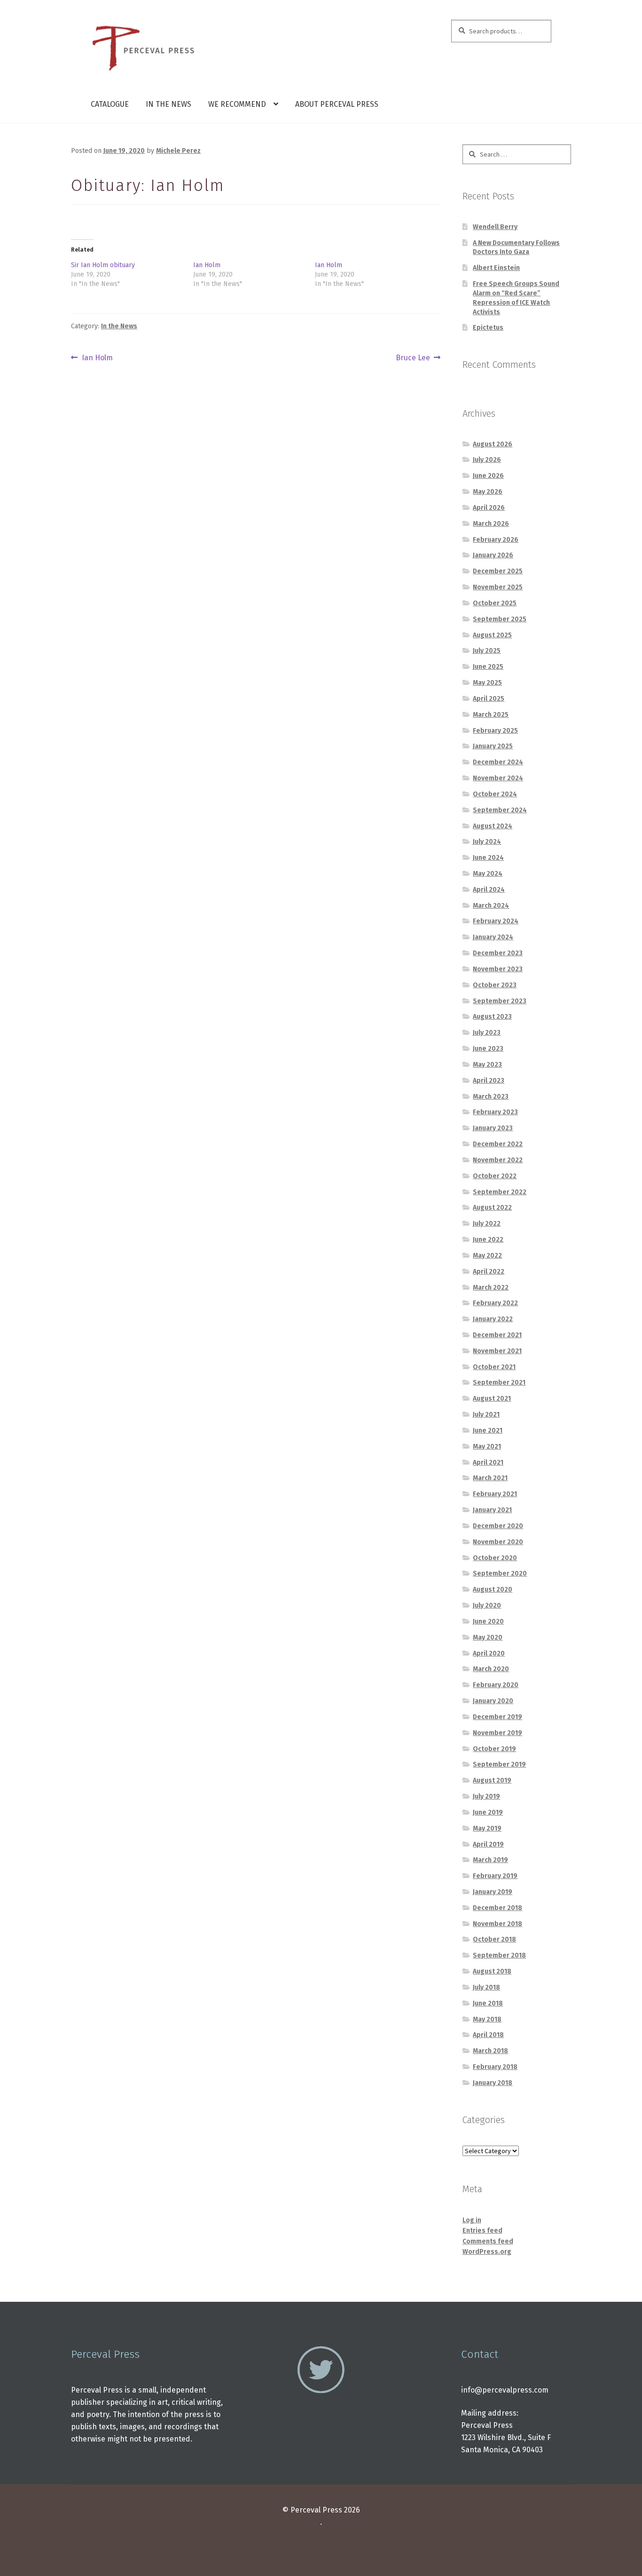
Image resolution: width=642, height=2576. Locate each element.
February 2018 (495, 2067)
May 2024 (488, 874)
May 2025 (487, 683)
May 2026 (488, 492)
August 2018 (492, 1971)
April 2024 (489, 890)
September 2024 (500, 810)
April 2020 (489, 1653)
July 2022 (487, 1224)
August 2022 (492, 1208)
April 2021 (488, 1462)
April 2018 (488, 2035)
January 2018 (493, 2083)
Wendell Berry (495, 227)
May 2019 (487, 1828)
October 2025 (495, 603)
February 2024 (496, 921)
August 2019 (492, 1780)
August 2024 (493, 826)
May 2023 (487, 1065)
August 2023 (492, 1017)
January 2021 (492, 1510)
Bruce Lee (413, 358)
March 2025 (491, 715)
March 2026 (491, 524)
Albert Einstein (496, 268)
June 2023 (488, 1049)
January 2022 (493, 1319)
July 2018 (486, 1987)
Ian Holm (207, 265)
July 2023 (487, 1033)
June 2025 (488, 667)
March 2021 (490, 1478)
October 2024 (495, 794)
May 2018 (487, 2019)
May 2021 (487, 1447)
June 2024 (488, 858)
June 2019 (488, 1812)
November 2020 (498, 1542)
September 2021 (499, 1383)
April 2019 (488, 1844)
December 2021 (497, 1335)
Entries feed (482, 2231)
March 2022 (491, 1288)
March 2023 (491, 1097)
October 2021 (494, 1367)
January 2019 (493, 1892)
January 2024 (493, 937)
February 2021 (495, 1494)
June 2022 (488, 1240)
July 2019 (486, 1796)
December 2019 (497, 1717)
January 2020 (493, 1701)
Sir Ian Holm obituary (103, 265)
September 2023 (500, 1001)
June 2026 (488, 476)
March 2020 (491, 1669)
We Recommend (237, 104)
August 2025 (492, 635)
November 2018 (497, 1924)
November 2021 (497, 1351)
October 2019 (494, 1749)
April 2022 (489, 1272)
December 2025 (498, 571)
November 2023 (498, 969)
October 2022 (495, 1176)
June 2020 (488, 1621)
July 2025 (487, 651)
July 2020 (487, 1605)
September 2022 (500, 1192)
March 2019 (490, 1860)
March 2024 (491, 906)
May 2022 (487, 1256)
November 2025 (498, 587)
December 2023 (498, 953)
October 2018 (494, 1939)
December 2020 (498, 1526)
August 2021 (492, 1399)
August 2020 (493, 1589)
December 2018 (497, 1908)
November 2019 (497, 1733)
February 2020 (496, 1685)
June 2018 (488, 2003)
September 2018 (499, 1955)
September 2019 (499, 1764)
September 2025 (500, 619)
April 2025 (489, 699)
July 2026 (487, 460)
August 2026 (493, 444)
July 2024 (487, 842)
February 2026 (496, 540)
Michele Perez (178, 151)
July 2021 (486, 1415)
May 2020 (488, 1637)
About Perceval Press (337, 104)
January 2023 (493, 1128)
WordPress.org (487, 2252)
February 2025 (495, 731)
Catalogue (110, 104)
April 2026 (489, 508)
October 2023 (495, 985)
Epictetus (488, 328)
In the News (168, 104)
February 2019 (495, 1876)
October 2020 (495, 1558)
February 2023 (495, 1112)
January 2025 (493, 746)
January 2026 (493, 555)
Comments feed (488, 2241)
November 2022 (498, 1160)
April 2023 (489, 1081)
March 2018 (490, 2051)
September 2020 (500, 1573)
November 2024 (498, 778)
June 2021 (488, 1431)
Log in (472, 2220)
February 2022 (495, 1303)
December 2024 (498, 762)
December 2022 (498, 1144)
